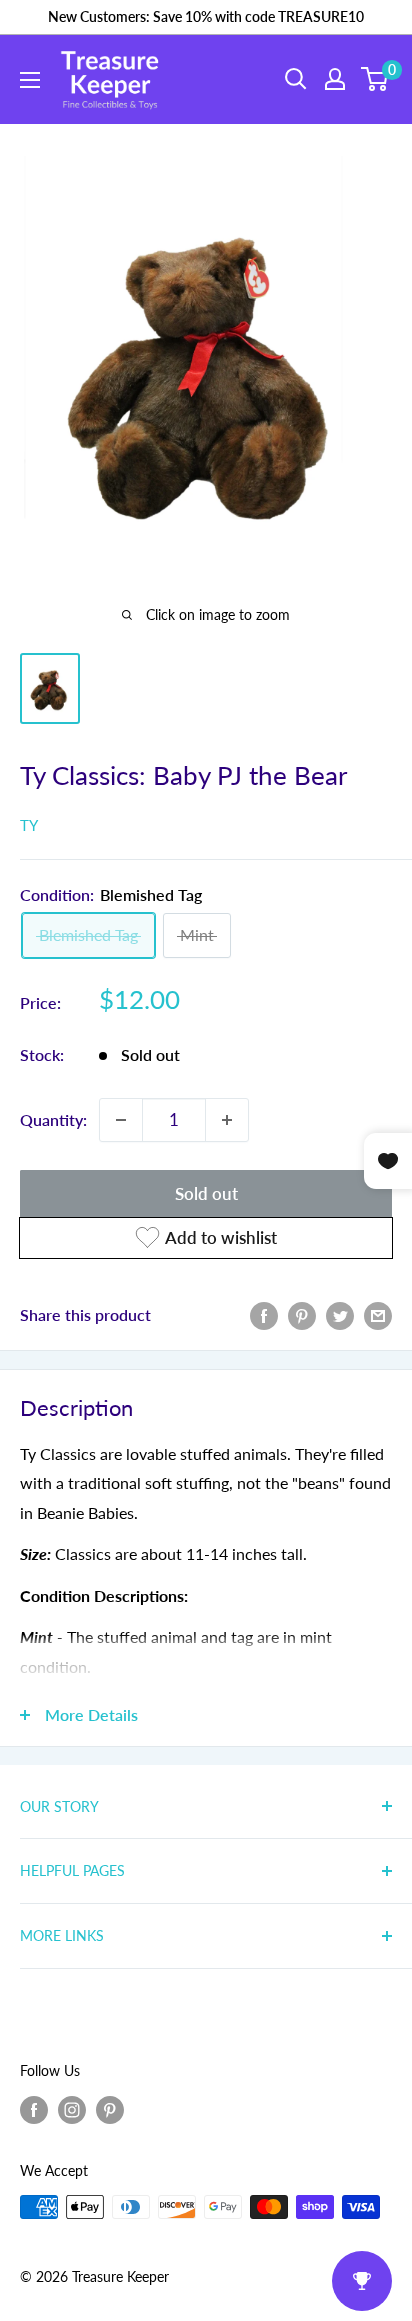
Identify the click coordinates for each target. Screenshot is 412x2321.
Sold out (206, 1193)
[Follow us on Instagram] (72, 2110)
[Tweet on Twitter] (340, 1314)
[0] (375, 79)
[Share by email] (378, 1314)
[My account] (335, 79)
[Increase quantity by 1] (227, 1120)
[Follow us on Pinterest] (110, 2110)
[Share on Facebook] (264, 1314)
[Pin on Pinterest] (302, 1314)
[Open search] (296, 79)
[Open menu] (30, 80)
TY (29, 825)
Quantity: (53, 1119)
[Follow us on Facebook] (34, 2110)
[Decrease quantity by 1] (121, 1120)
